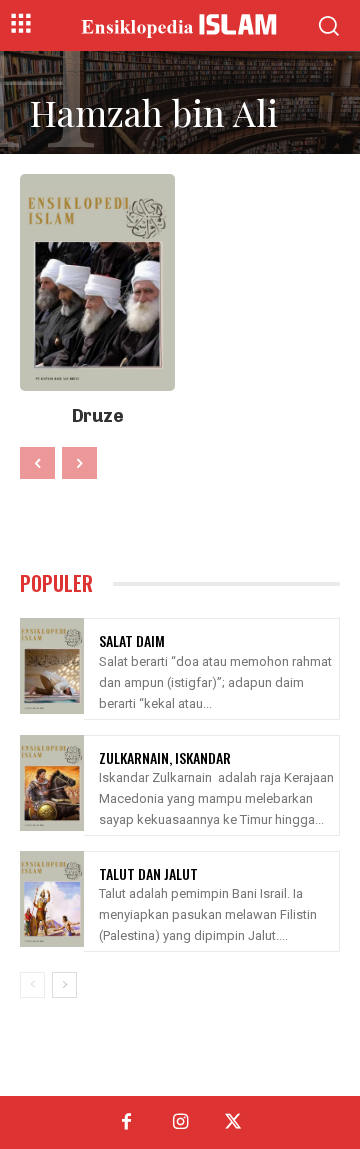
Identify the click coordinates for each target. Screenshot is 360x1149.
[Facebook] (126, 1122)
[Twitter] (233, 1122)
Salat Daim (132, 640)
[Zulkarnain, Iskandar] (52, 783)
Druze (98, 416)
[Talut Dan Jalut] (52, 899)
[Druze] (97, 282)
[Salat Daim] (52, 666)
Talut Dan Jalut (148, 873)
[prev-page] (37, 463)
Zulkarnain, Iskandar (165, 757)
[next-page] (64, 985)
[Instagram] (179, 1122)
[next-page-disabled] (79, 463)
